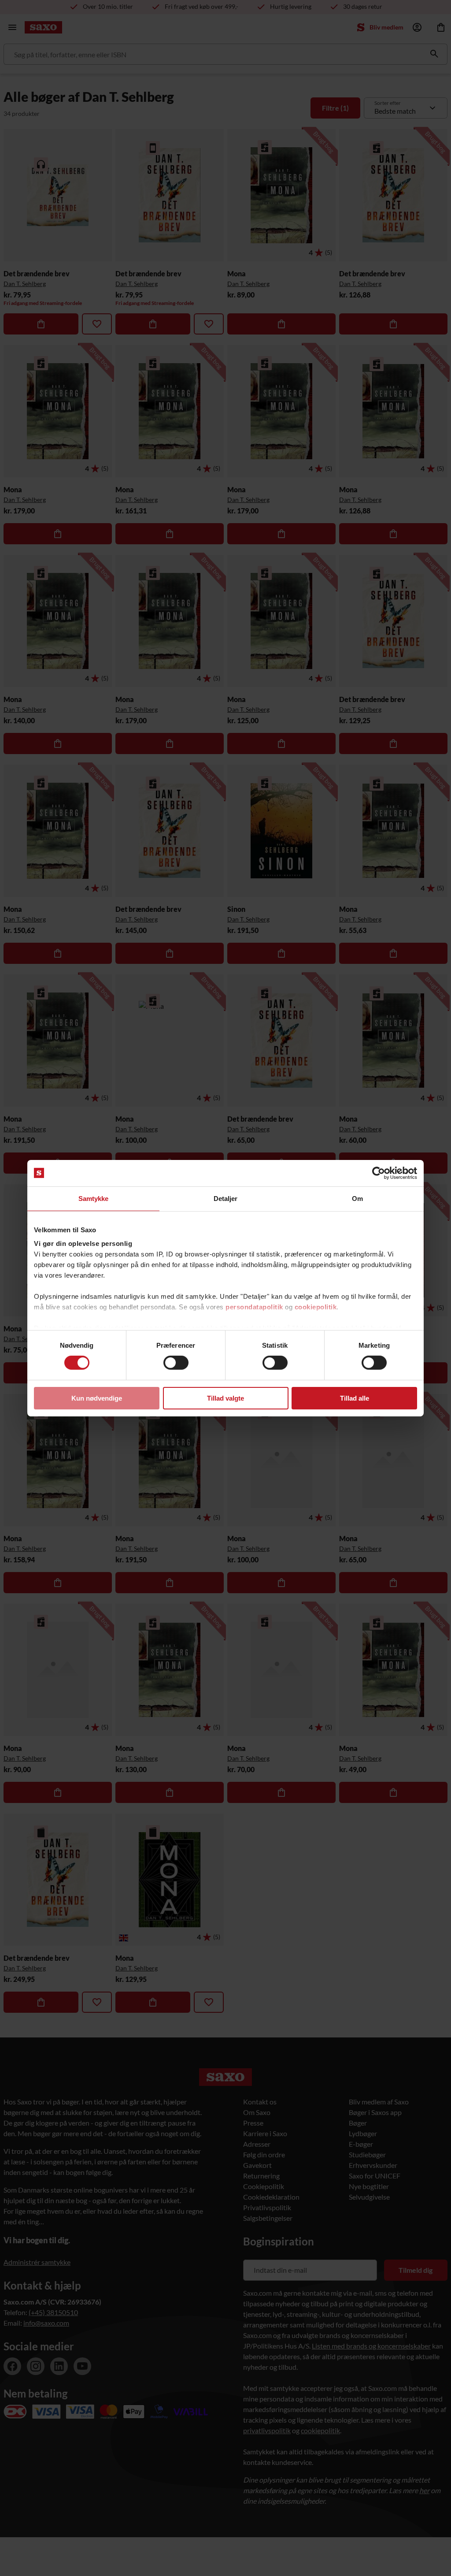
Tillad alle (355, 1398)
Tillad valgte (225, 1398)
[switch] (176, 1363)
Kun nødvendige (97, 1398)
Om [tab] (357, 1198)
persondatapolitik (254, 1307)
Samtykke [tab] (94, 1198)
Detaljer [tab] (226, 1198)
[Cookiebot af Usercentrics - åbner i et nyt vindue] (379, 1173)
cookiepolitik (316, 1307)
